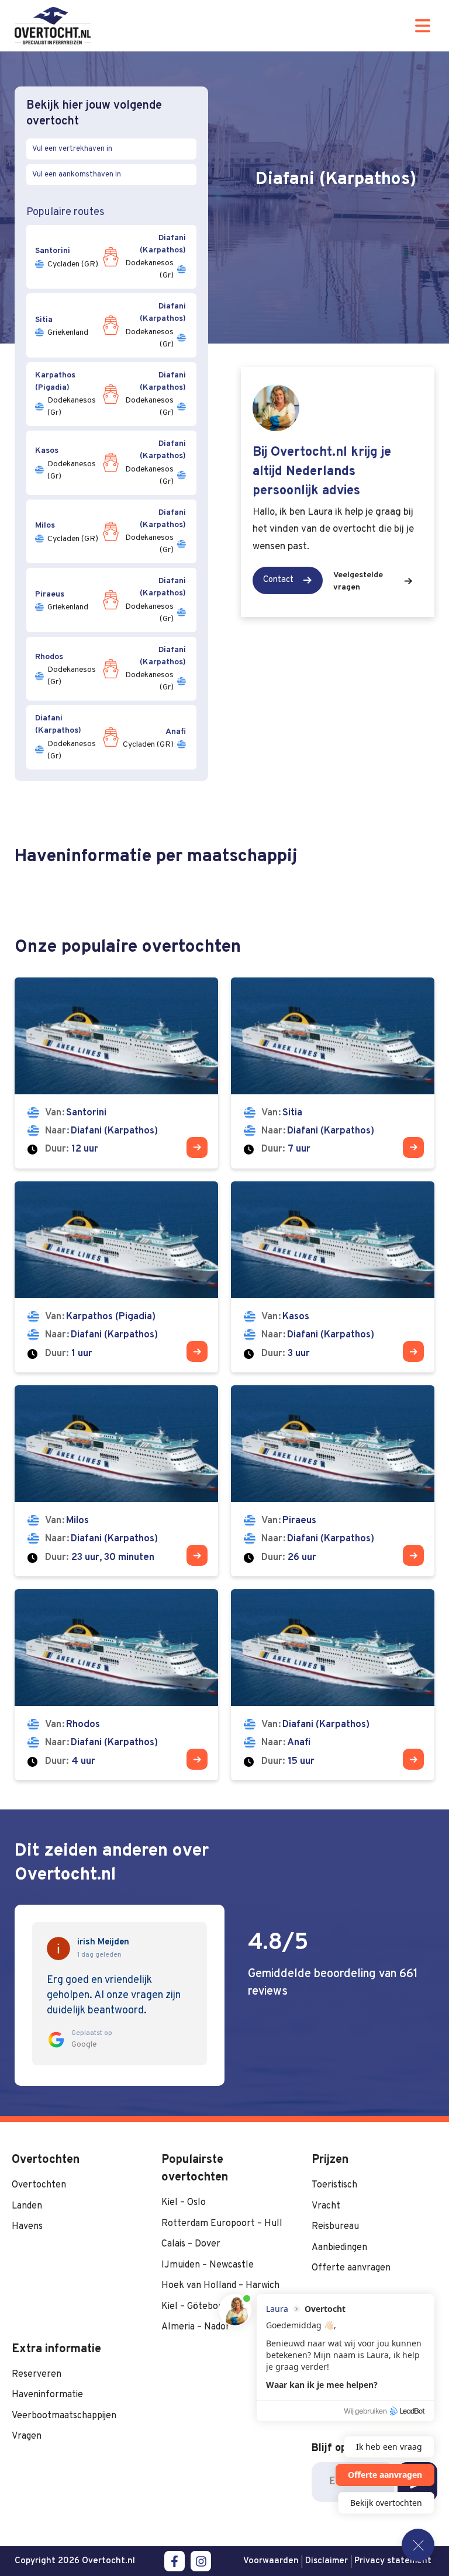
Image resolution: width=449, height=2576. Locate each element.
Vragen (27, 2436)
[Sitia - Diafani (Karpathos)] (333, 1073)
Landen (27, 2206)
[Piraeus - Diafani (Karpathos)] (333, 1481)
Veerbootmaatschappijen (64, 2416)
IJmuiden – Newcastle (208, 2265)
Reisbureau (335, 2227)
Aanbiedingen (339, 2248)
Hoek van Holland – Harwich (220, 2286)
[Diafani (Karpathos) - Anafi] (333, 1685)
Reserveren (37, 2374)
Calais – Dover (191, 2244)
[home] (53, 26)
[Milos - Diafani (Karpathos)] (116, 1481)
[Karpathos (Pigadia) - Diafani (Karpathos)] (116, 1277)
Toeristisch (334, 2185)
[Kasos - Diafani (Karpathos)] (333, 1277)
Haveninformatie (47, 2395)
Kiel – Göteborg (194, 2307)
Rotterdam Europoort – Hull (222, 2224)
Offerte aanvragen (351, 2268)
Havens (27, 2227)
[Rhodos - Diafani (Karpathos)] (116, 1685)
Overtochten (39, 2185)
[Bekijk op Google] (58, 1949)
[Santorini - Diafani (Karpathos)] (116, 1073)
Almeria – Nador (196, 2327)
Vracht (326, 2206)
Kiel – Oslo (184, 2203)
